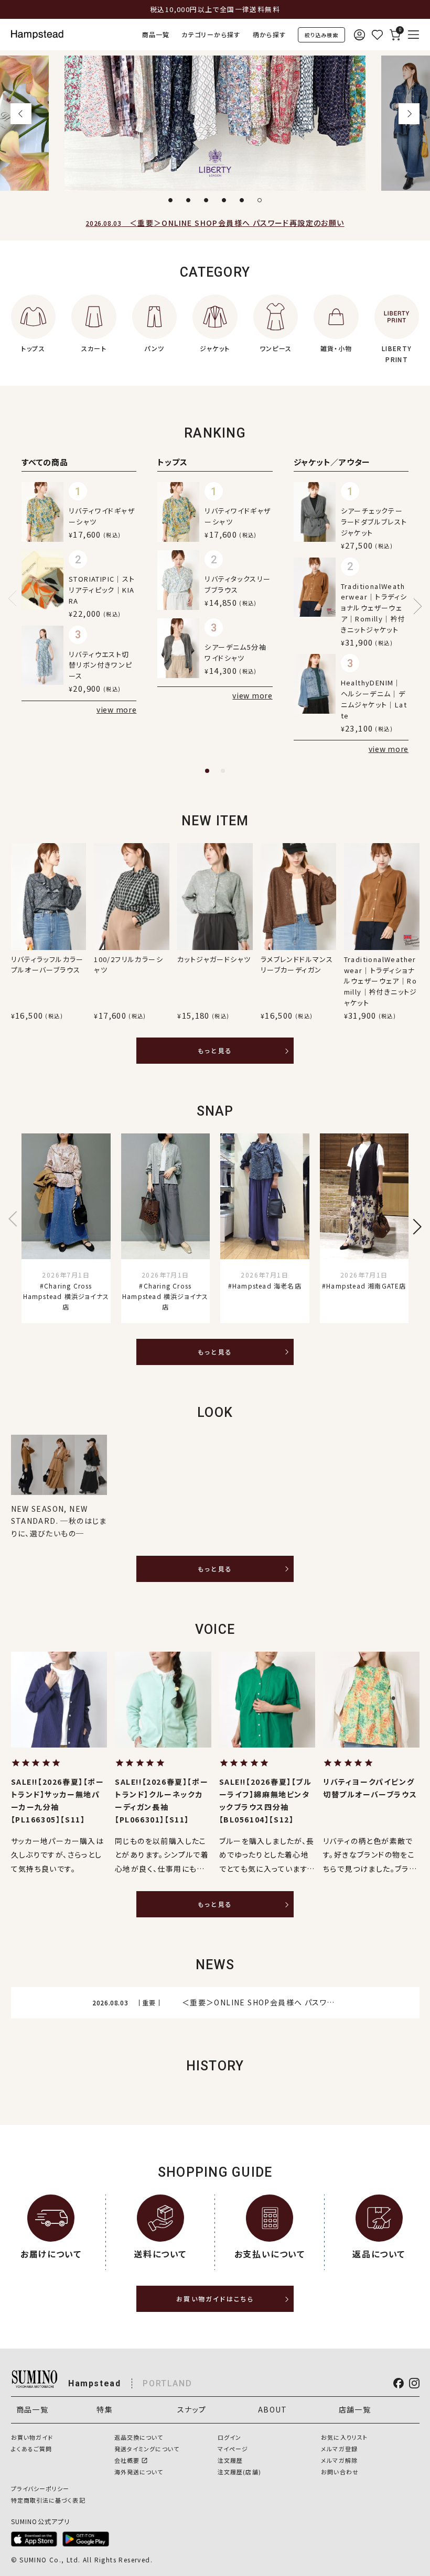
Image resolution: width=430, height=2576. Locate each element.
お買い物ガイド (32, 2437)
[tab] (170, 200)
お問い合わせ (340, 2472)
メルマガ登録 (339, 2449)
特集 (105, 2409)
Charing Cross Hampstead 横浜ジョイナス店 (66, 1296)
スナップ (192, 2409)
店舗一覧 (355, 2409)
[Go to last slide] (21, 114)
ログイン (229, 2437)
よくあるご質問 (32, 2449)
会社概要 (127, 2460)
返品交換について (139, 2437)
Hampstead (94, 2383)
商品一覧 (156, 34)
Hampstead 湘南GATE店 (366, 1286)
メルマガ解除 (339, 2460)
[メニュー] (413, 35)
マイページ (233, 2449)
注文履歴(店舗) (239, 2472)
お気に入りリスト (344, 2437)
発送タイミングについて (147, 2449)
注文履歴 (230, 2460)
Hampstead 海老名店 (267, 1286)
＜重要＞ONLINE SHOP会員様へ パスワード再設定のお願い (215, 223)
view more (116, 710)
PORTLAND (167, 2383)
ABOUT (273, 2409)
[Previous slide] (16, 598)
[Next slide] (409, 114)
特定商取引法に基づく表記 (48, 2500)
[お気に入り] (377, 35)
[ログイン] (359, 35)
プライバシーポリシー (40, 2488)
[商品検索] (321, 35)
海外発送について (139, 2472)
